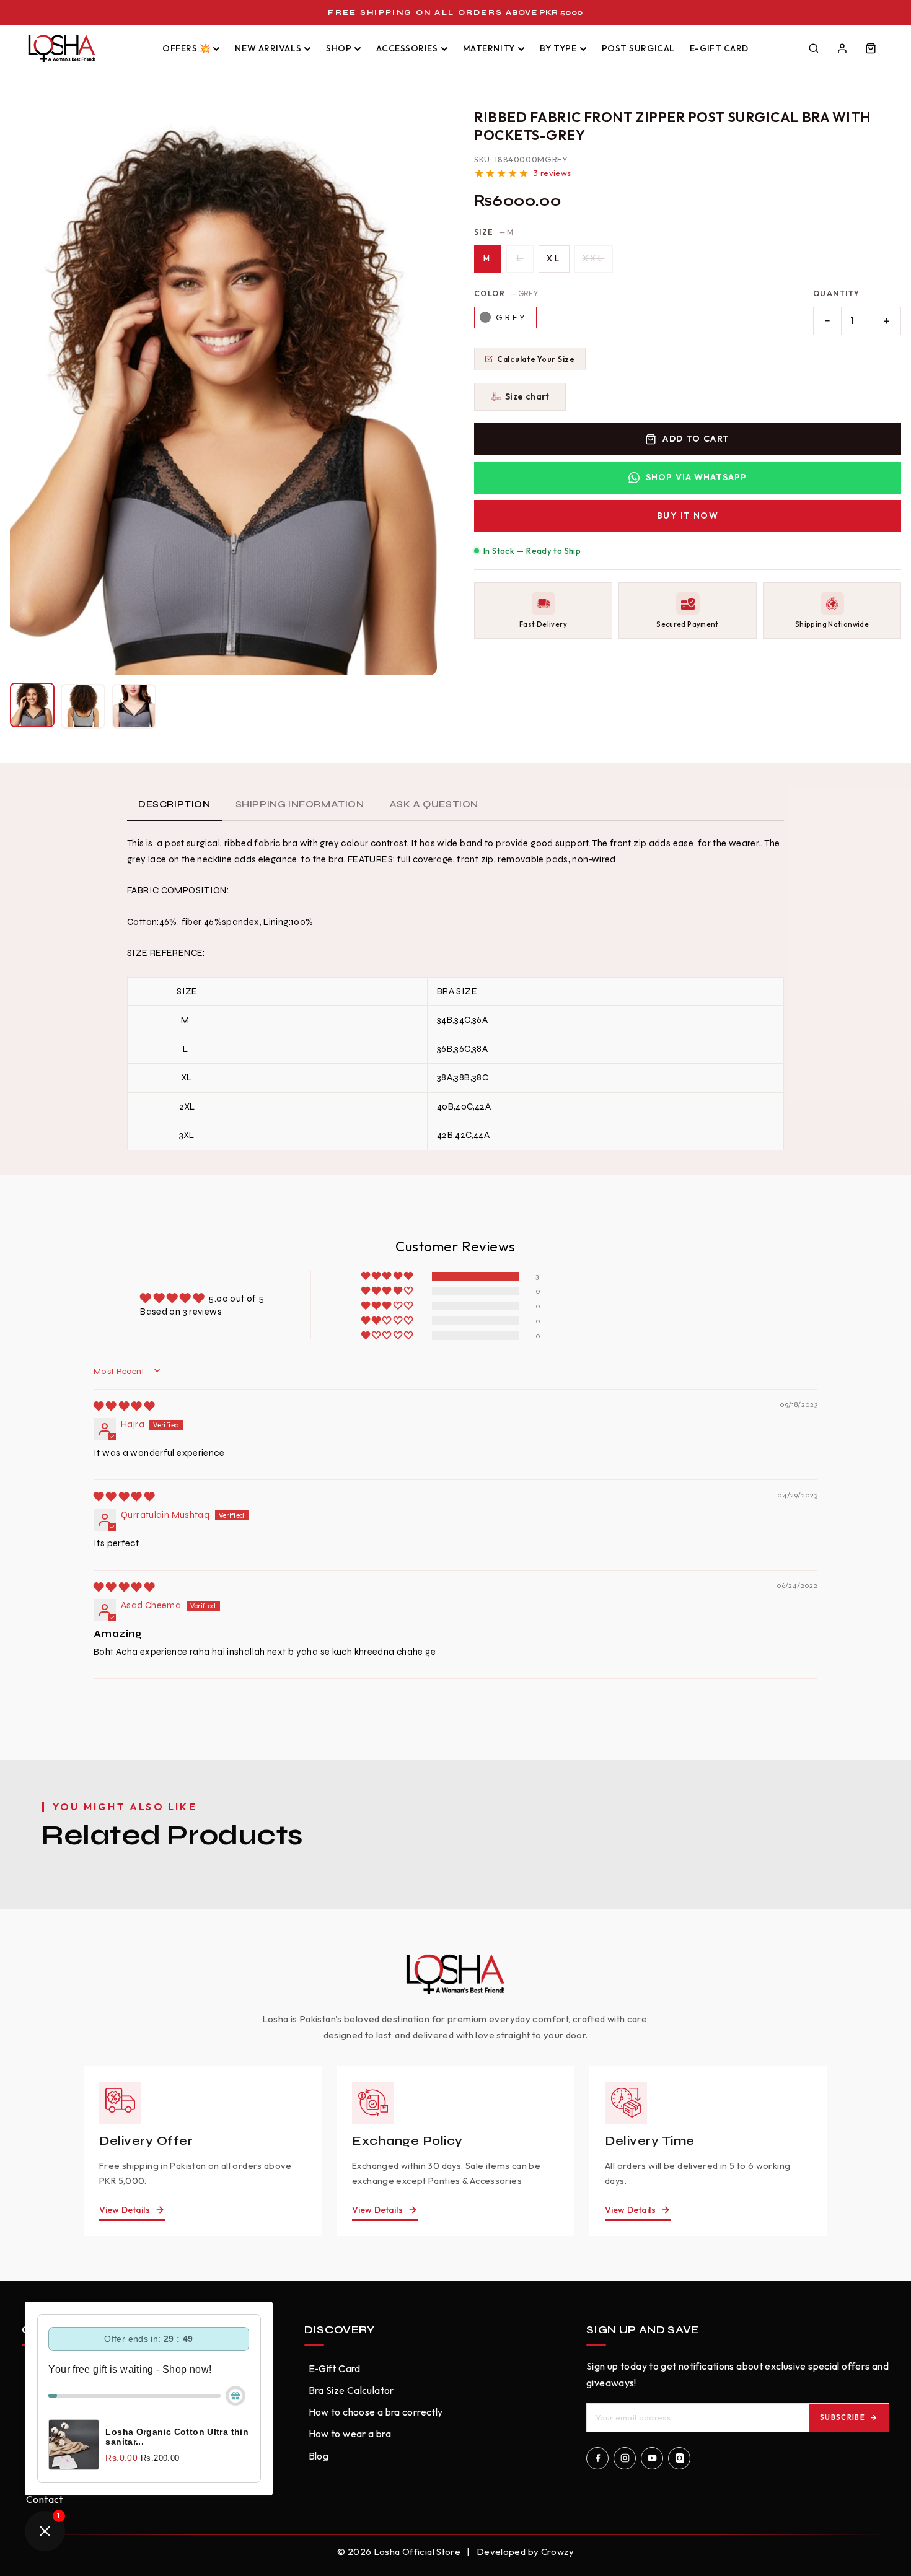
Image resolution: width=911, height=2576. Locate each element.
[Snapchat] (679, 2458)
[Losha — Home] (85, 48)
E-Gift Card (719, 48)
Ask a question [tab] (434, 804)
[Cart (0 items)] (871, 48)
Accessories (407, 48)
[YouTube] (652, 2458)
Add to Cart (696, 439)
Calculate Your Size (536, 359)
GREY (512, 317)
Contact (45, 2499)
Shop (339, 48)
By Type (558, 48)
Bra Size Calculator (351, 2390)
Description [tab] (174, 804)
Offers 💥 (186, 48)
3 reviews (552, 173)
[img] (124, 1406)
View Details (125, 2210)
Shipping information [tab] (300, 804)
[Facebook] (597, 2458)
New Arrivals (268, 48)
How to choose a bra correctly (376, 2412)
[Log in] (842, 48)
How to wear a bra (350, 2434)
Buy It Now (688, 515)
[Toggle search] (814, 48)
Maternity (489, 48)
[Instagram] (625, 2458)
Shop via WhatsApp (696, 477)
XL (554, 258)
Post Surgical (638, 48)
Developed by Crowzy (525, 2552)
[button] (520, 396)
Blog (319, 2456)
